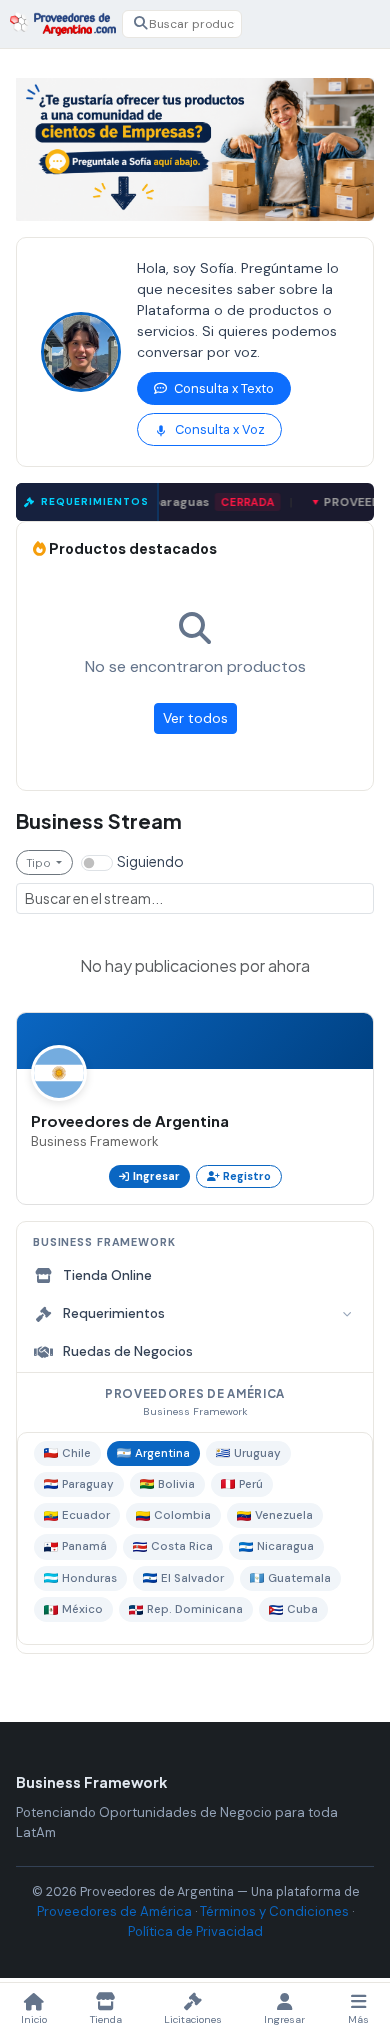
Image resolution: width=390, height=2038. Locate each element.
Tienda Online (107, 1275)
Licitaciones (193, 2019)
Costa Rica (182, 1546)
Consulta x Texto (222, 388)
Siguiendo (150, 861)
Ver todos (195, 718)
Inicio (34, 2019)
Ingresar (156, 1176)
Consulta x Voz (218, 429)
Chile (76, 1453)
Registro (247, 1176)
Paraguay (88, 1484)
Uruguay (257, 1453)
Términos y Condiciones (274, 1911)
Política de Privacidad (195, 1931)
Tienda (106, 2019)
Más (358, 2019)
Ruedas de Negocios (128, 1351)
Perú (251, 1484)
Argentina (162, 1453)
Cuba (302, 1609)
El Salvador (192, 1578)
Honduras (89, 1578)
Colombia (182, 1515)
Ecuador (86, 1515)
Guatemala (299, 1578)
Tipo (40, 862)
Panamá (84, 1546)
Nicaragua (285, 1546)
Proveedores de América (114, 1911)
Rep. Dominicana (195, 1609)
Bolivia (176, 1484)
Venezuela (284, 1515)
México (82, 1609)
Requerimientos (114, 1313)
